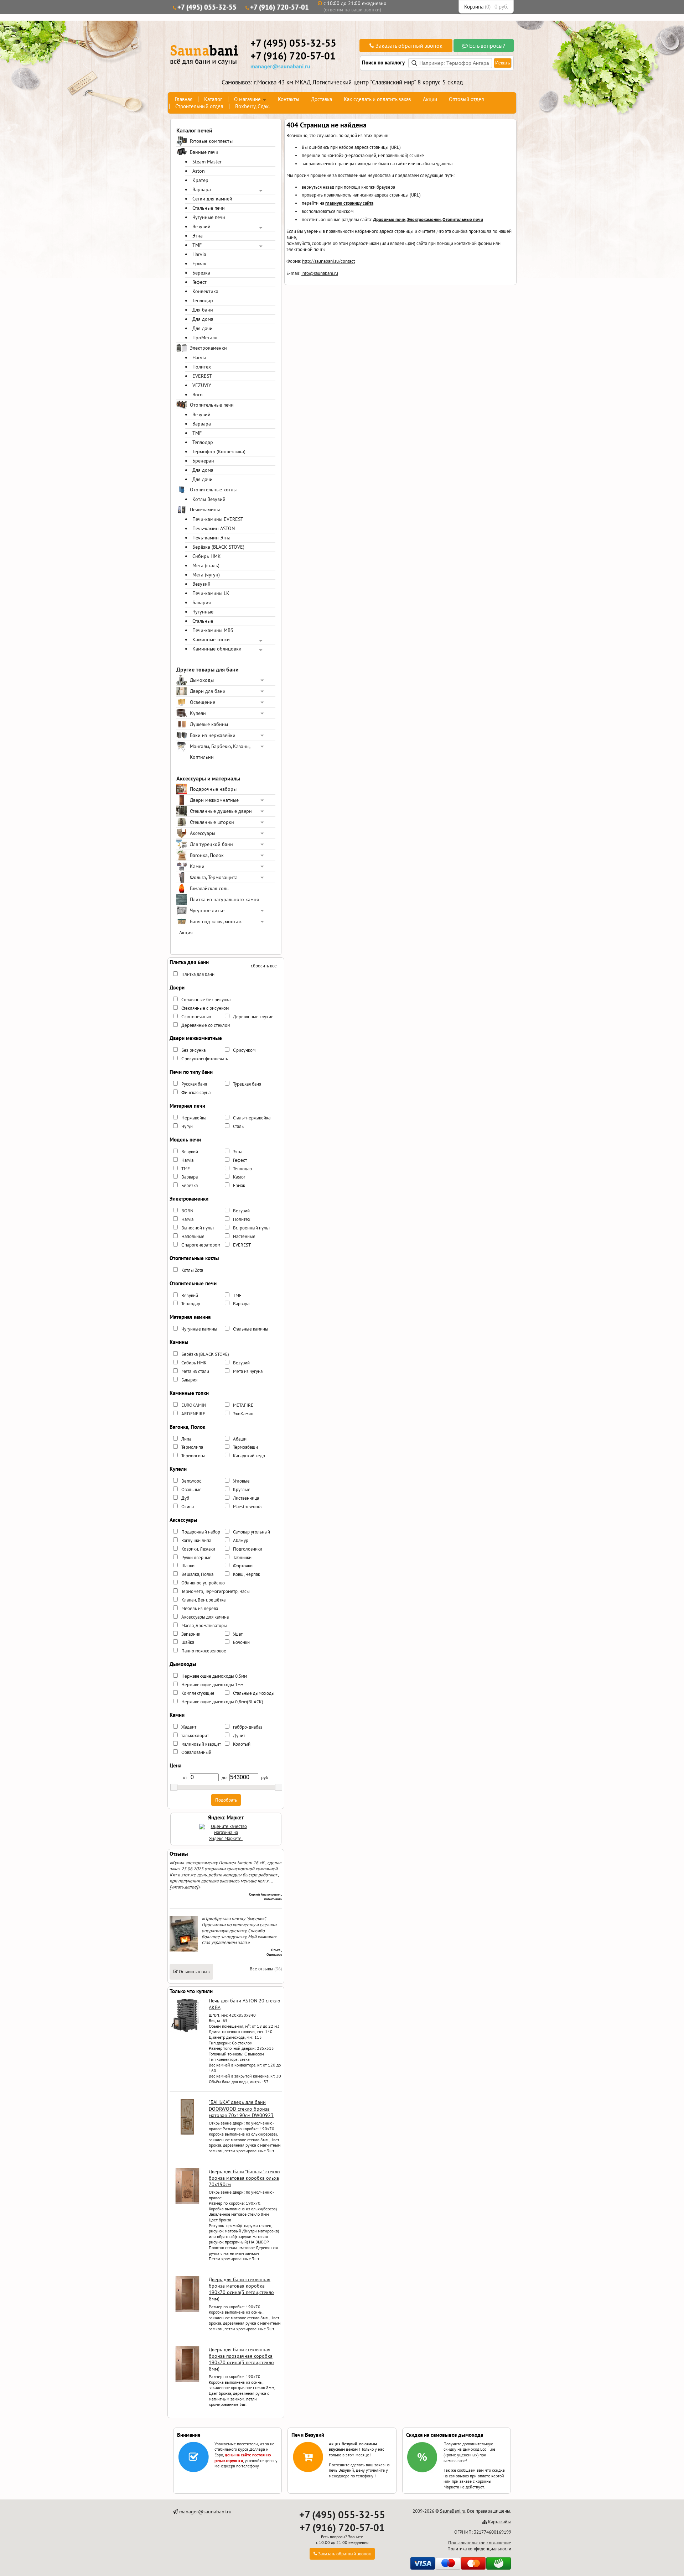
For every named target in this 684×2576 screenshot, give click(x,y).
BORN (187, 1211)
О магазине (247, 99)
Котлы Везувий (209, 499)
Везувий (201, 226)
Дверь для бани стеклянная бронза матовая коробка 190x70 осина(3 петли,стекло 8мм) (241, 2289)
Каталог (213, 99)
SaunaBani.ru (453, 2511)
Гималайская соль (209, 888)
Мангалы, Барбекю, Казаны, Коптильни (220, 752)
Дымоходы (202, 680)
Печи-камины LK (211, 593)
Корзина (474, 7)
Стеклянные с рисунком (205, 1008)
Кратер (200, 180)
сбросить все (264, 966)
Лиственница (246, 1498)
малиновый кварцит (201, 1744)
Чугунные (203, 612)
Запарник (191, 1634)
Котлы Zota (192, 1270)
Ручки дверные (196, 1558)
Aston (199, 171)
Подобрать (226, 1800)
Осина (188, 1507)
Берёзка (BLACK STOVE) (218, 547)
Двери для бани (208, 691)
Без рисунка (193, 1050)
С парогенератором (201, 1245)
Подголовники (248, 1549)
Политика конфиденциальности (479, 2549)
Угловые (241, 1481)
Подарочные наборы (213, 789)
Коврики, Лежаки (198, 1549)
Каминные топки (211, 639)
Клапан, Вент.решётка (203, 1600)
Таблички (242, 1558)
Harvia (199, 254)
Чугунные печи (209, 217)
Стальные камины (251, 1329)
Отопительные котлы (213, 490)
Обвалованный (196, 1752)
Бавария (202, 602)
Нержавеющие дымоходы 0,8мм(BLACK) (222, 1702)
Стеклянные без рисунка (206, 1000)
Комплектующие (198, 1693)
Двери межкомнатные (214, 800)
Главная (184, 99)
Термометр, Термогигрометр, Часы (216, 1591)
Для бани (203, 310)
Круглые (242, 1490)
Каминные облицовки (217, 649)
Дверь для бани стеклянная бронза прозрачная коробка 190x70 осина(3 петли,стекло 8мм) (241, 2359)
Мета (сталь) (206, 565)
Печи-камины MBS (213, 630)
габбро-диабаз (248, 1727)
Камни (197, 866)
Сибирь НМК (207, 556)
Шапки (188, 1566)
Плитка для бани (198, 974)
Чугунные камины (199, 1329)
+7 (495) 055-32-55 (207, 7)
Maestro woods (248, 1507)
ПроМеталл (205, 338)
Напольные (193, 1236)
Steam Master (207, 162)
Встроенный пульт (252, 1228)
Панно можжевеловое (204, 1651)
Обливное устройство (203, 1583)
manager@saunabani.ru (280, 66)
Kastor (239, 1177)
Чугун (187, 1126)
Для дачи (203, 328)
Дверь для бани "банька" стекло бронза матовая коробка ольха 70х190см (244, 2178)
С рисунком (244, 1050)
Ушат (238, 1634)
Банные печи (204, 152)
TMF (197, 245)
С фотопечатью (196, 1017)
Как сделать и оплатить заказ (377, 99)
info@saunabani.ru (320, 273)
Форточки (243, 1566)
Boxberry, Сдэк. (252, 106)
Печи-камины (205, 510)
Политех (202, 367)
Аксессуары (203, 833)
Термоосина (193, 1456)
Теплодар (203, 301)
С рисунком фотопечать (205, 1059)
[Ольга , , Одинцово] (184, 1950)
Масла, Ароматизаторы (204, 1626)
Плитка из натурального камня (224, 899)
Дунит (239, 1736)
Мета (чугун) (206, 575)
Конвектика (205, 291)
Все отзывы (261, 1969)
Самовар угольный (252, 1532)
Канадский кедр (249, 1456)
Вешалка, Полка (197, 1574)
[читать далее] (184, 1887)
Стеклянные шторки (212, 822)
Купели (198, 713)
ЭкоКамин (243, 1414)
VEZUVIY (202, 385)
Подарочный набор (201, 1532)
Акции (430, 99)
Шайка (188, 1642)
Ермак (199, 263)
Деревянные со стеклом (206, 1025)
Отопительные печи (212, 405)
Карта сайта (500, 2522)
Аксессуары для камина (205, 1617)
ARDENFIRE (193, 1414)
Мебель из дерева (200, 1608)
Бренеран (203, 461)
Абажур (241, 1540)
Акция (186, 932)
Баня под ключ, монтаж (216, 921)
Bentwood (191, 1481)
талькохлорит (195, 1736)
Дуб (185, 1498)
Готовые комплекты (211, 141)
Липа (186, 1439)
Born (198, 395)
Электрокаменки (208, 348)
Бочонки (241, 1642)
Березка (201, 273)
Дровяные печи (389, 220)
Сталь (238, 1126)
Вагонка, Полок (207, 855)
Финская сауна (196, 1093)
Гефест (199, 282)
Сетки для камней (212, 199)
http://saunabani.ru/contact (328, 261)
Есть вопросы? (486, 46)
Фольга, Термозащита (214, 877)
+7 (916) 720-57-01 (279, 7)
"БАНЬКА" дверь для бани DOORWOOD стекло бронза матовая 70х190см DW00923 (241, 2109)
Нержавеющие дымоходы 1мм (212, 1685)
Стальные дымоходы (254, 1693)
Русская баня (194, 1084)
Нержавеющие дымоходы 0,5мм (214, 1676)
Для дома (203, 319)
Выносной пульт (198, 1228)
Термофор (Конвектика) (219, 451)
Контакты (289, 99)
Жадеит (189, 1727)
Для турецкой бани (211, 844)
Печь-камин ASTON (214, 528)
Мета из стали (195, 1371)
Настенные (244, 1236)
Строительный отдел (199, 106)
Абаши (240, 1439)
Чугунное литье (207, 910)
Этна (198, 236)
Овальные (191, 1490)
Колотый (242, 1744)
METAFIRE (243, 1405)
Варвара (202, 189)
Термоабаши (245, 1447)
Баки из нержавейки (213, 735)
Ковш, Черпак (247, 1574)
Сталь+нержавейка (252, 1118)
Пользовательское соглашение (480, 2543)
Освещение (203, 702)
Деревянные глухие (253, 1017)
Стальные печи (209, 208)
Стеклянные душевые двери (221, 811)
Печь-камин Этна (211, 538)
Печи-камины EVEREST (218, 519)
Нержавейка (194, 1118)
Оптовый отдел (467, 99)
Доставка (322, 99)
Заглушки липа (196, 1540)
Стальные (203, 621)
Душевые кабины (209, 724)
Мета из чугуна (248, 1371)
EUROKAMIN (194, 1405)
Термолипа (192, 1447)
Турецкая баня (247, 1084)
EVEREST (202, 376)
